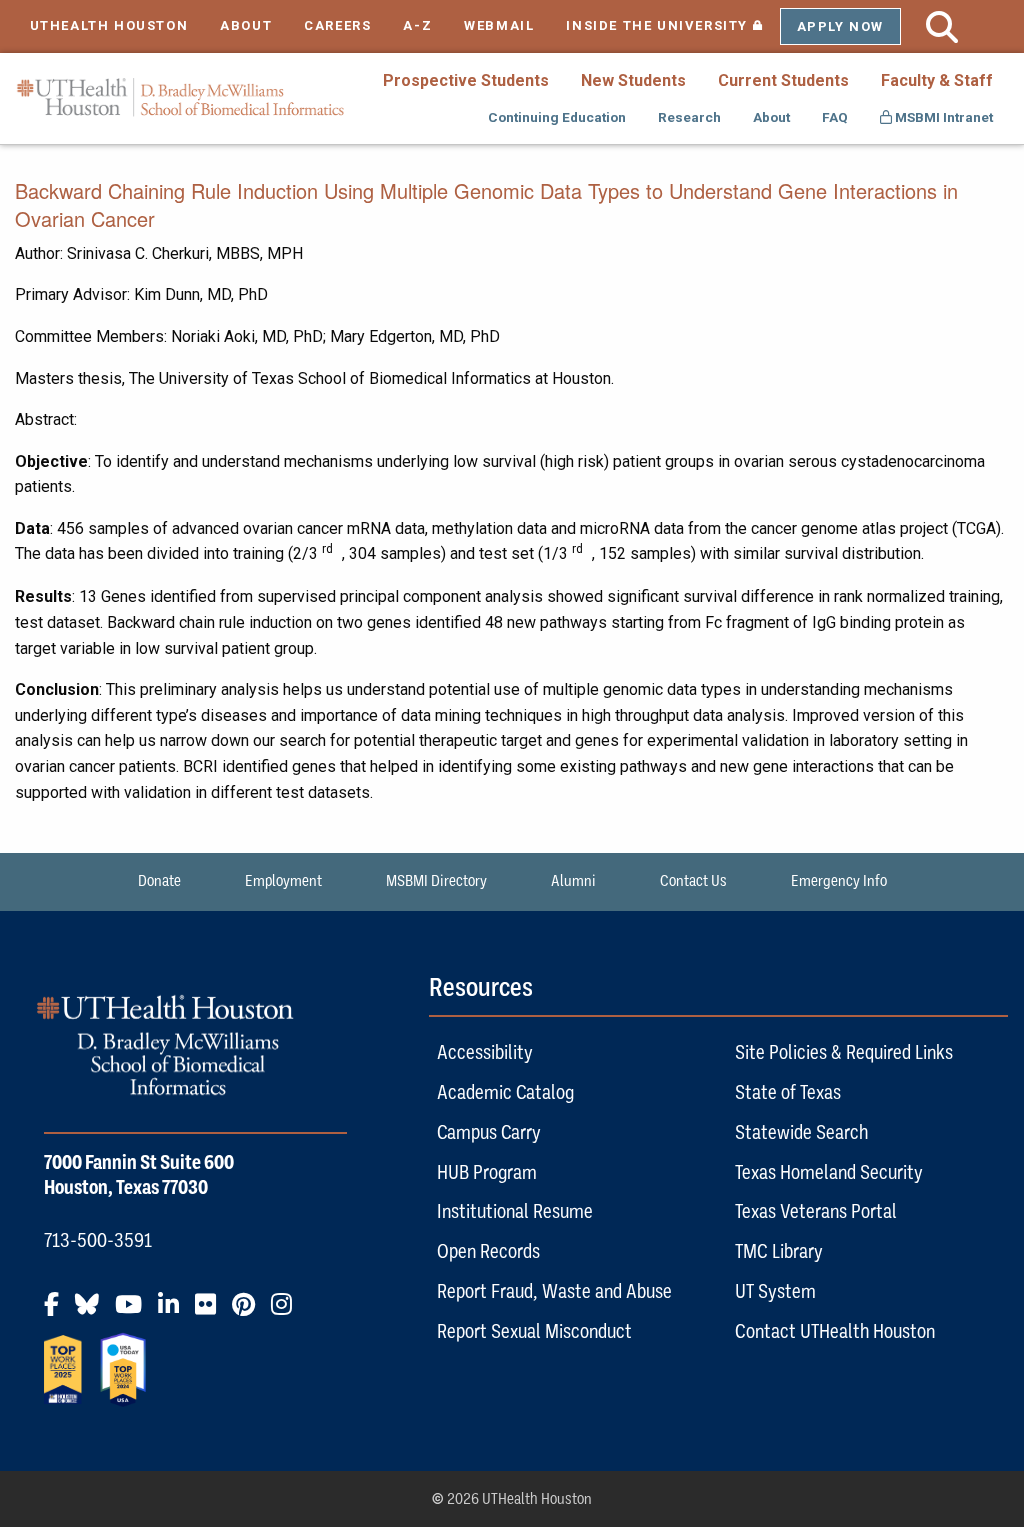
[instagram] (287, 1312)
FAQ (835, 117)
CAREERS (337, 25)
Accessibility (485, 1052)
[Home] (180, 97)
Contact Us (693, 881)
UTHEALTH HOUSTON (109, 25)
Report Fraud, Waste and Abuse (554, 1291)
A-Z (417, 25)
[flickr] (211, 1312)
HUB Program (487, 1172)
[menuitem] (466, 80)
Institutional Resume (515, 1211)
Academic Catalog (505, 1092)
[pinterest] (249, 1312)
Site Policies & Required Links (844, 1052)
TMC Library (779, 1251)
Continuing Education (557, 117)
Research (689, 117)
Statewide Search (801, 1132)
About (771, 117)
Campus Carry (489, 1132)
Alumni (573, 881)
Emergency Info (839, 881)
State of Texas (788, 1092)
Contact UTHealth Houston (835, 1331)
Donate (159, 881)
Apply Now (840, 26)
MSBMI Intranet (942, 117)
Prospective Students (466, 80)
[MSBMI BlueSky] (93, 1312)
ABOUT (246, 25)
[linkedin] (174, 1312)
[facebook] (57, 1312)
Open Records (488, 1251)
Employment (283, 881)
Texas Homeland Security (829, 1172)
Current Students (783, 80)
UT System (775, 1291)
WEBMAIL (499, 25)
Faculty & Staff (937, 80)
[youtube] (134, 1312)
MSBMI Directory (436, 881)
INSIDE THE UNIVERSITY (672, 25)
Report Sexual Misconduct (534, 1331)
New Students (633, 80)
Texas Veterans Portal (816, 1211)
